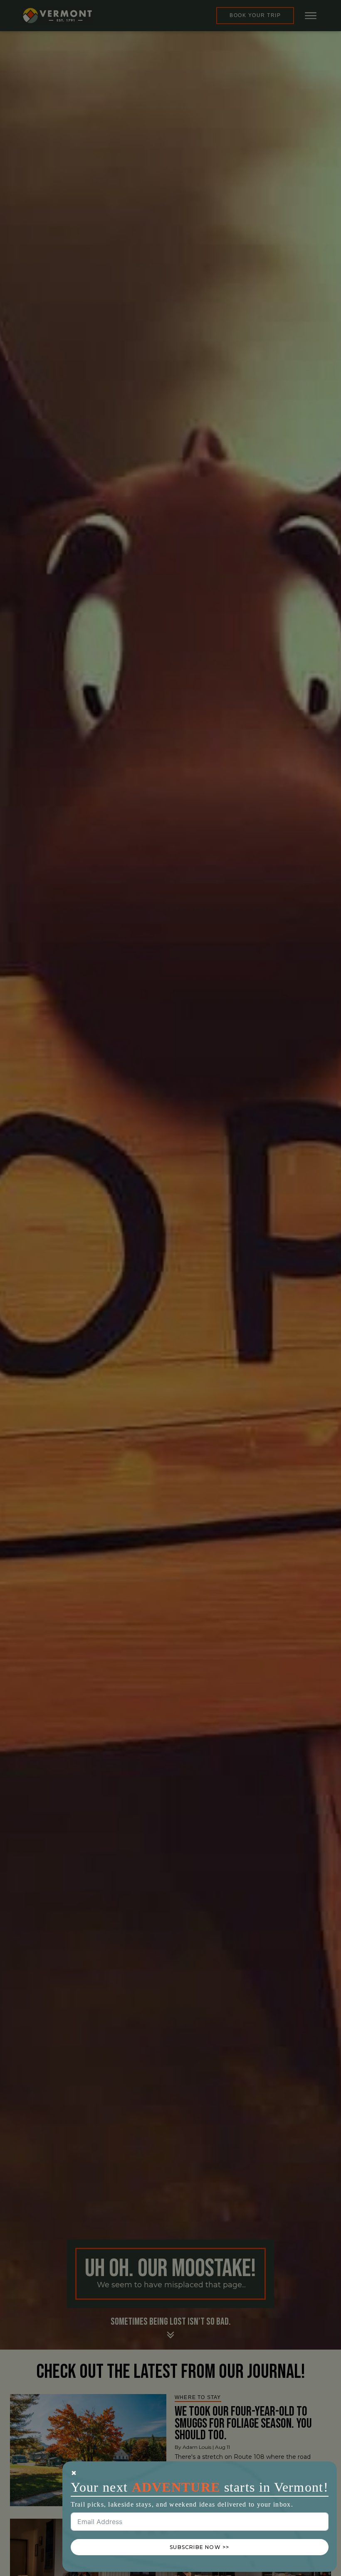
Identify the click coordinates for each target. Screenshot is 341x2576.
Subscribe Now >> (199, 2547)
